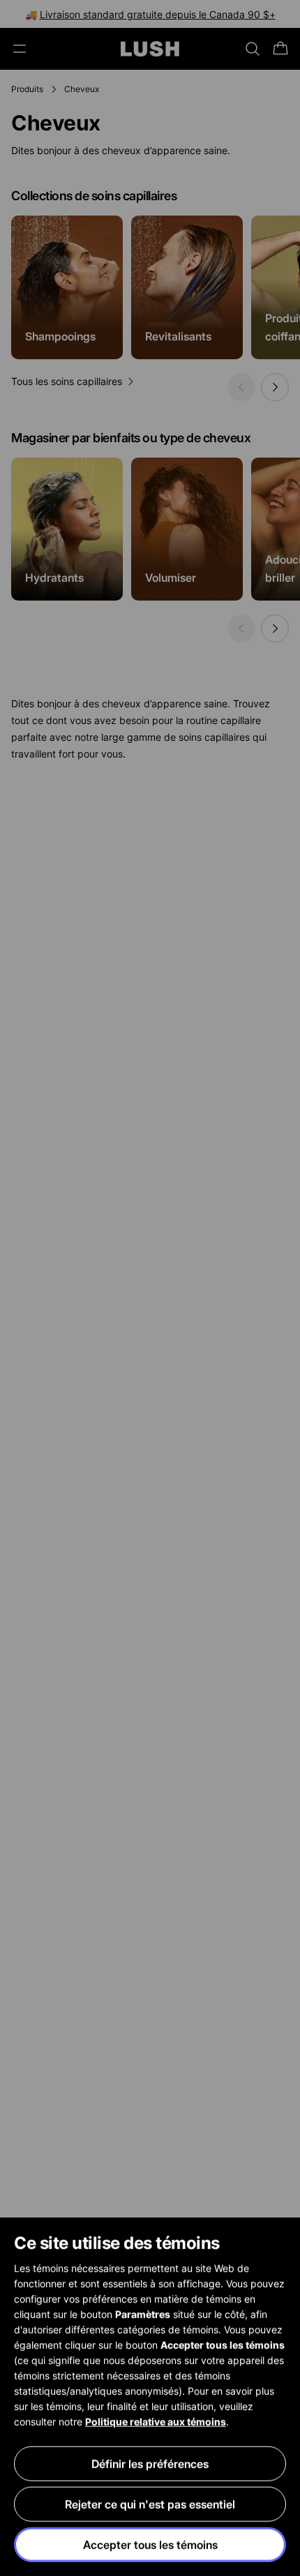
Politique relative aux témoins (156, 2421)
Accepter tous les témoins (150, 2545)
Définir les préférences (150, 2464)
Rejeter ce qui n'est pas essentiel (150, 2504)
